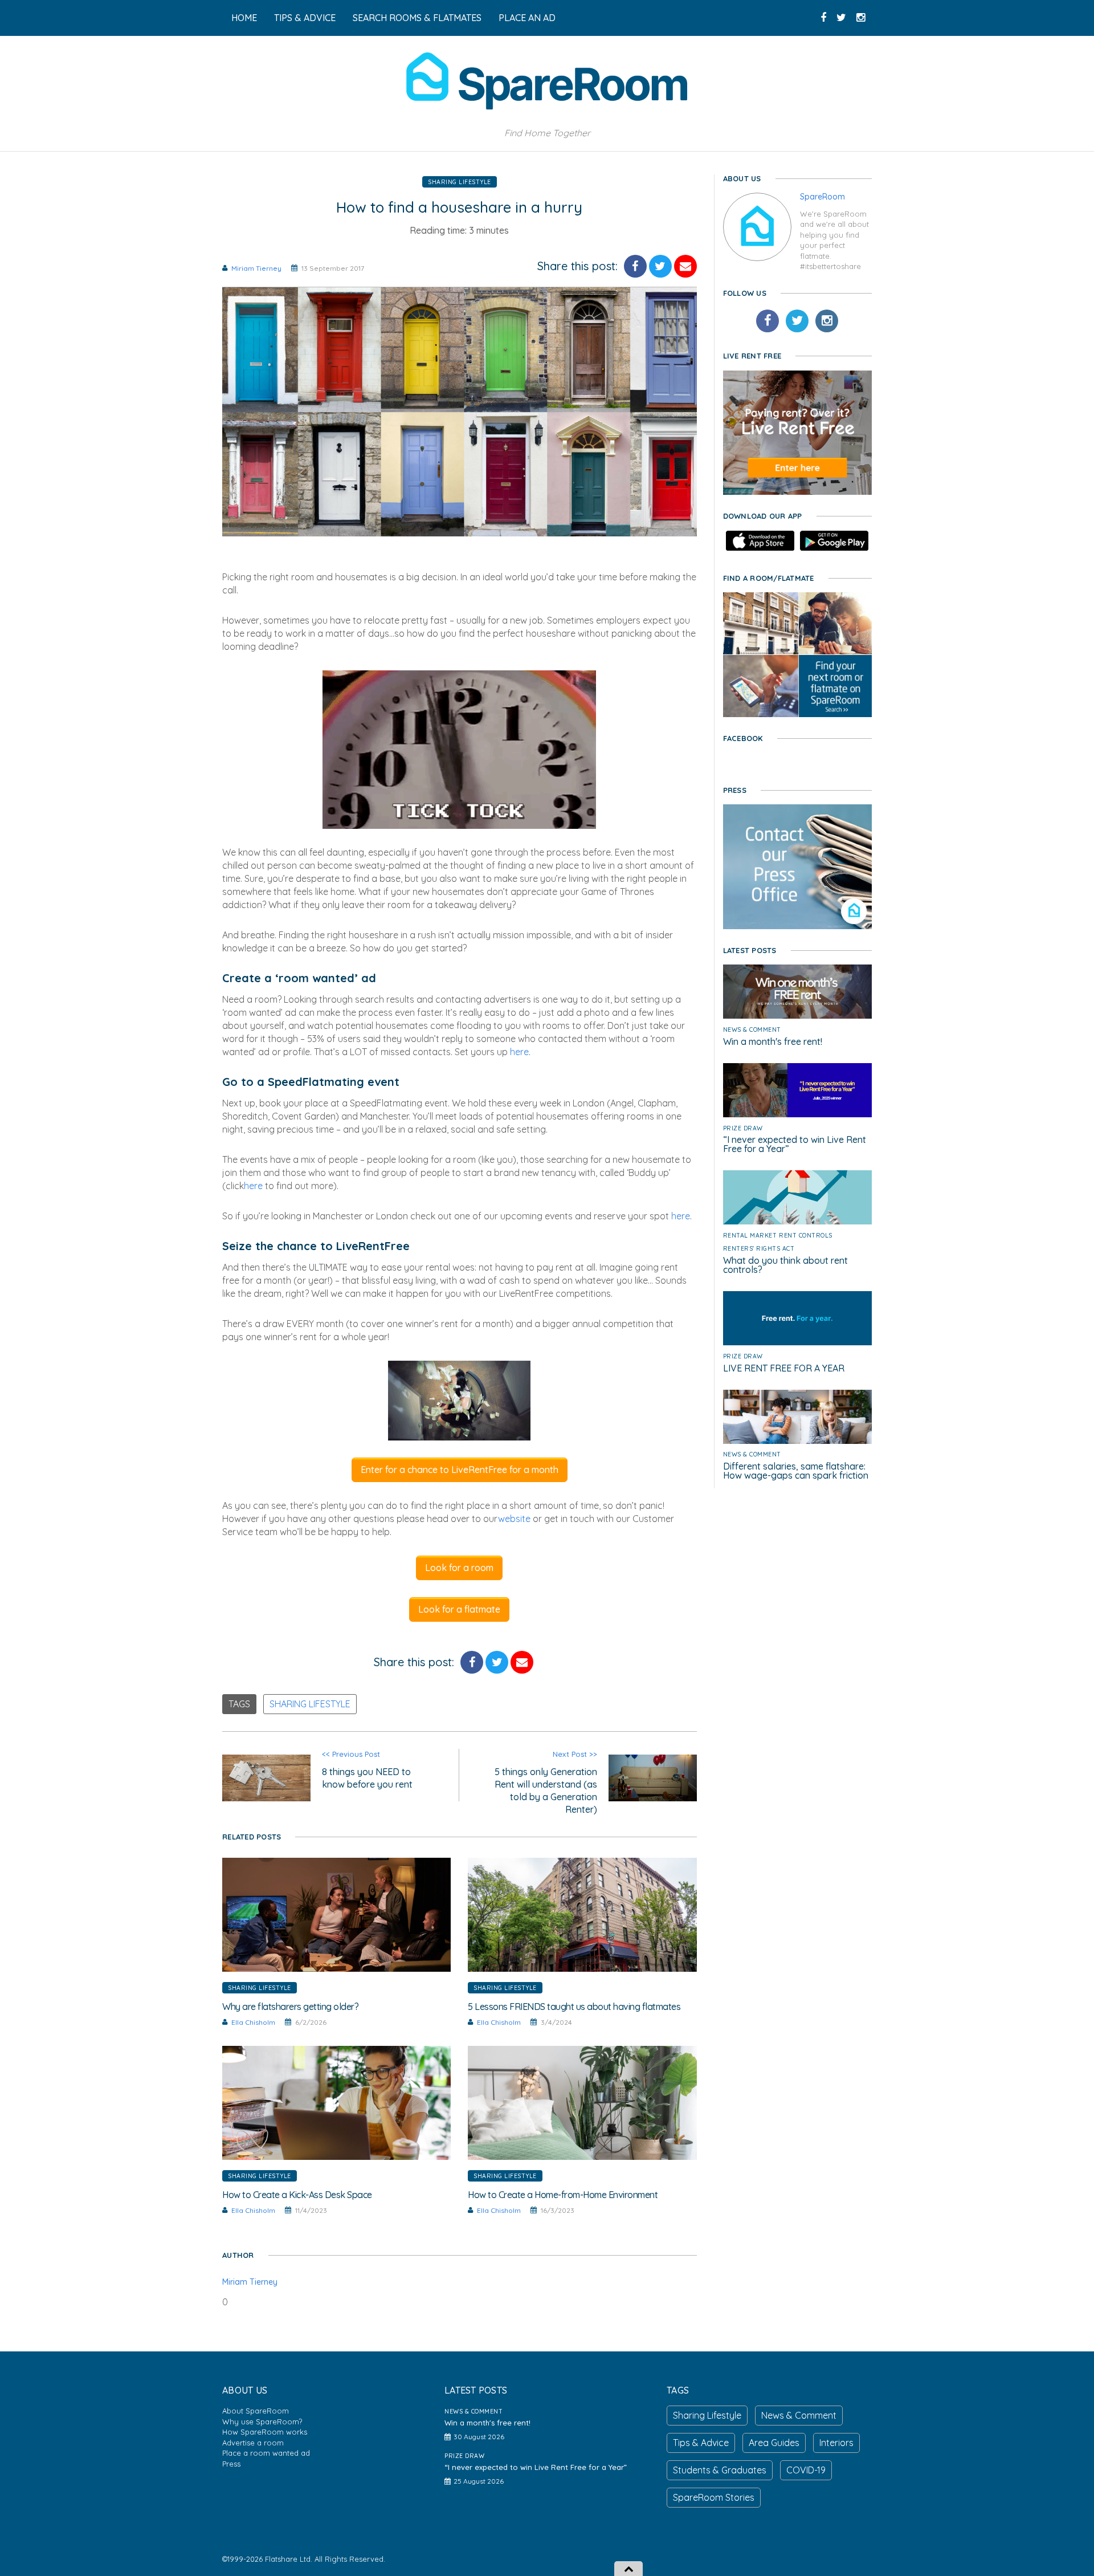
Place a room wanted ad (266, 2453)
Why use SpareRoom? (262, 2422)
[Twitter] (797, 321)
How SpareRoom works (265, 2432)
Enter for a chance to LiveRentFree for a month (460, 1470)
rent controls (806, 1235)
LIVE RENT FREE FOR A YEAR (784, 1368)
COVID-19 (806, 2470)
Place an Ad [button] (527, 18)
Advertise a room (253, 2443)
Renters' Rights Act (759, 1248)
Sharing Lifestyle (460, 182)
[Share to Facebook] (635, 266)
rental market (750, 1235)
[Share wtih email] (685, 266)
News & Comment (752, 1029)
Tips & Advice (701, 2443)
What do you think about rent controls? (785, 1265)
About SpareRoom (256, 2411)
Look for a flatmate (459, 1609)
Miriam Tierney (256, 268)
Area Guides (774, 2443)
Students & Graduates (720, 2470)
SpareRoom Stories (714, 2497)
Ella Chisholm (253, 2022)
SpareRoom (822, 197)
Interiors (836, 2443)
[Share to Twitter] (660, 266)
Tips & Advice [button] (305, 18)
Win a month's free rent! (773, 1041)
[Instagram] (827, 321)
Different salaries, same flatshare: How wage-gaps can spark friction (796, 1471)
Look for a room (459, 1568)
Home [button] (244, 18)
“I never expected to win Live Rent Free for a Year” (795, 1144)
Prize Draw (743, 1128)
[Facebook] (768, 321)
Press (231, 2464)
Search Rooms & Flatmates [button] (417, 18)
